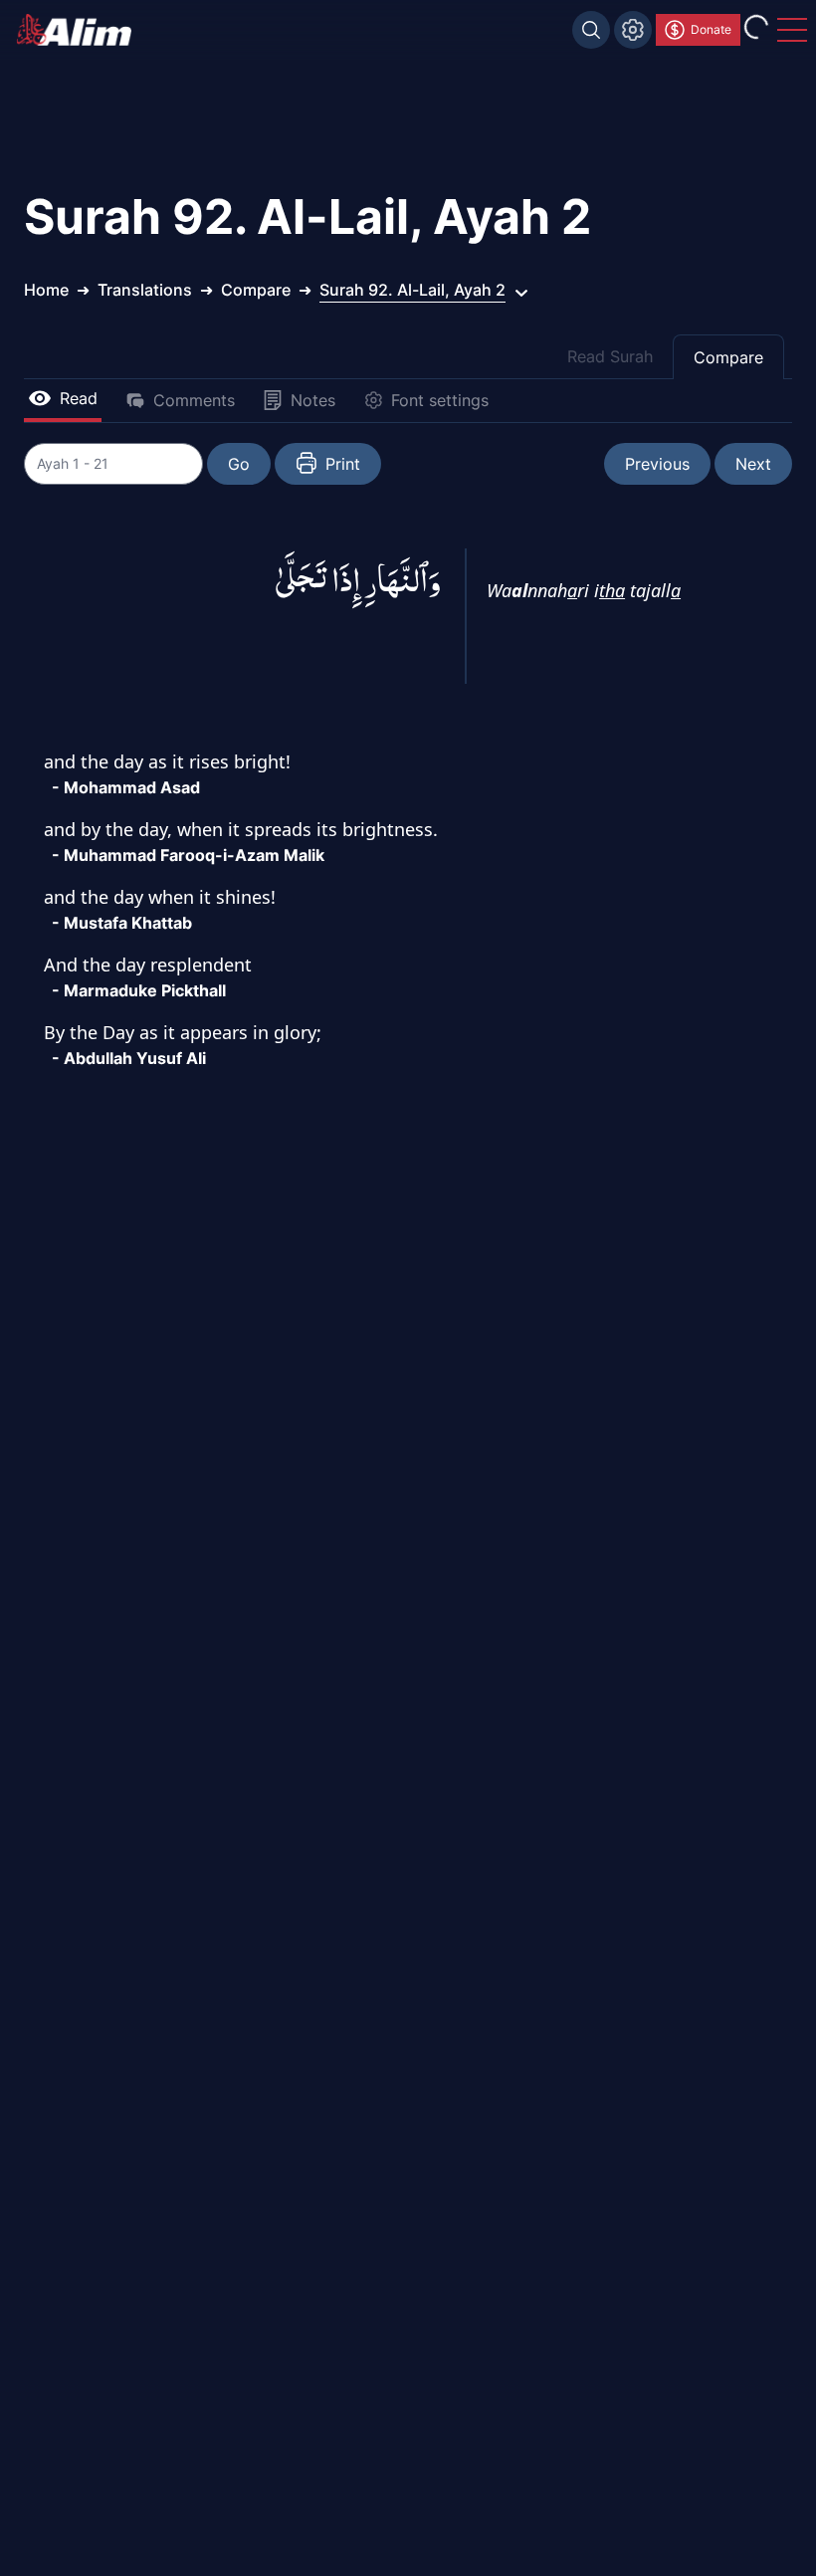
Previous (657, 464)
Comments (194, 400)
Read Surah (610, 356)
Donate (711, 29)
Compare (728, 357)
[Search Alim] (591, 30)
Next (753, 464)
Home (46, 290)
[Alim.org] (80, 30)
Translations (145, 290)
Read (79, 398)
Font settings (440, 400)
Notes (313, 400)
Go (239, 464)
